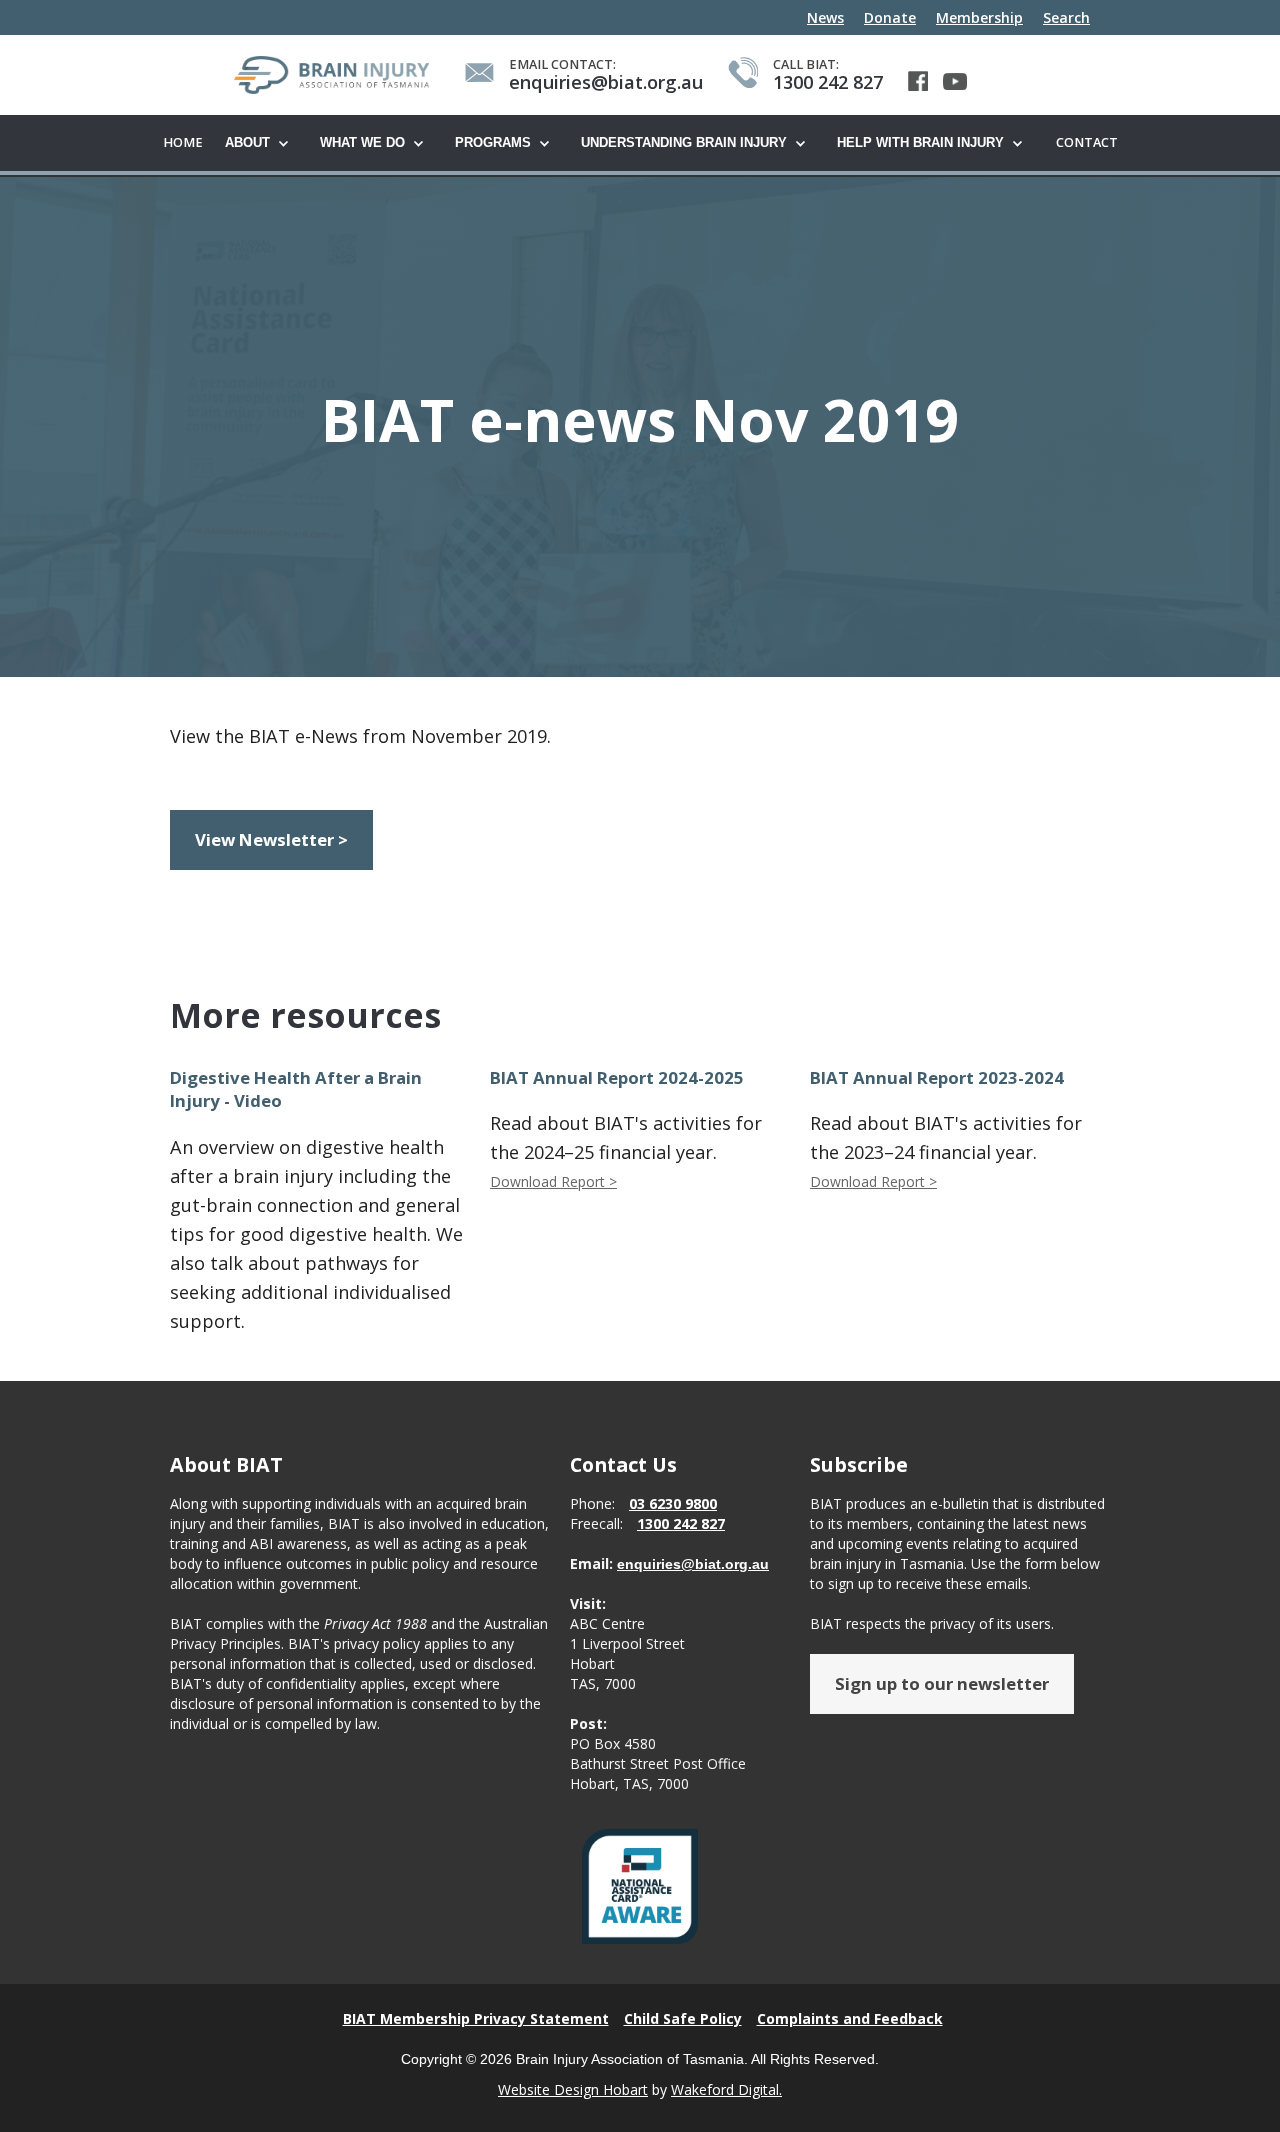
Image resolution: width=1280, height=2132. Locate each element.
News (825, 17)
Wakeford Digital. (726, 2089)
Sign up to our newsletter (942, 1683)
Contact (1087, 142)
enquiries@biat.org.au (693, 1564)
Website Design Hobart (573, 2089)
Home (183, 142)
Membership (979, 17)
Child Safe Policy (683, 2018)
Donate (890, 17)
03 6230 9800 (673, 1503)
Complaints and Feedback (850, 2018)
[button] (262, 144)
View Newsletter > (271, 839)
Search (1066, 17)
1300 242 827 (681, 1523)
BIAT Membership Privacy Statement (476, 2018)
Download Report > (553, 1181)
